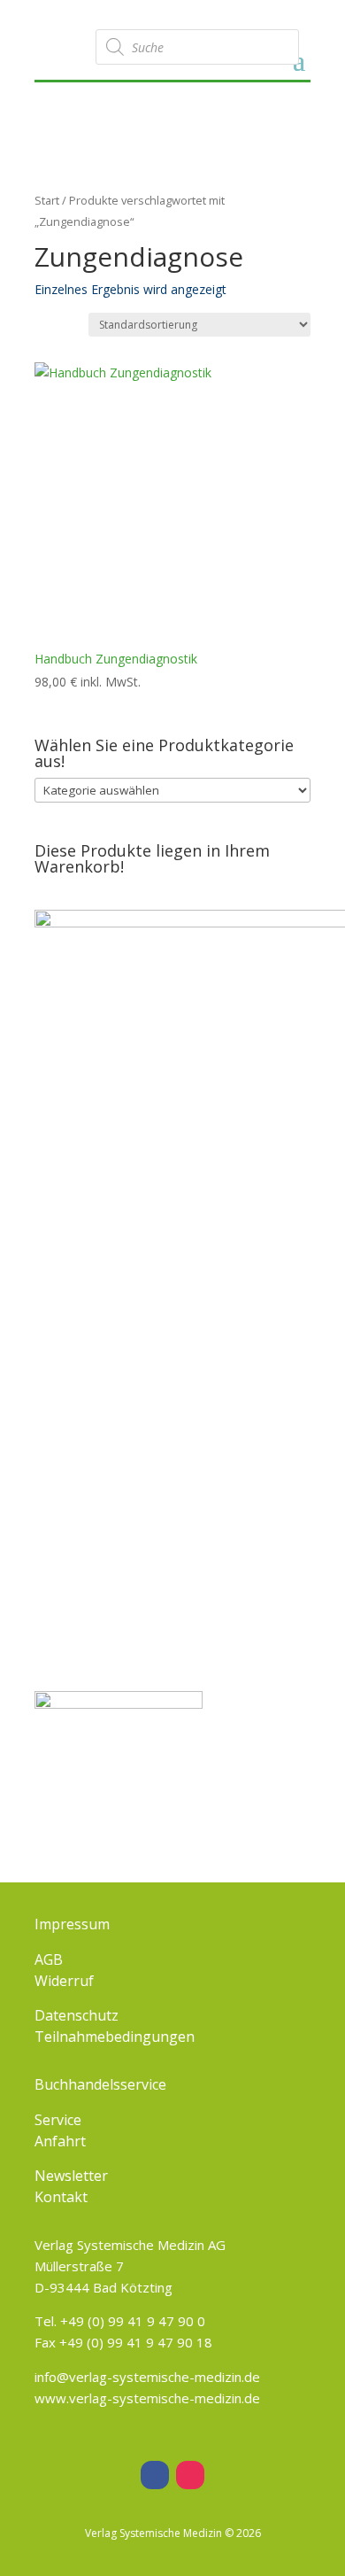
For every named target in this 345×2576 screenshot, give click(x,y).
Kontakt (61, 2197)
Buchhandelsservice (100, 2084)
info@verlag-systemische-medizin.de (147, 2377)
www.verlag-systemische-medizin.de (147, 2398)
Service (58, 2120)
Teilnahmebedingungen (115, 2037)
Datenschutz (77, 2015)
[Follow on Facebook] (155, 2475)
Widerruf (64, 1981)
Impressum (72, 1924)
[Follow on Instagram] (190, 2475)
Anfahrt (60, 2141)
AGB (49, 1959)
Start (47, 200)
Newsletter (71, 2176)
